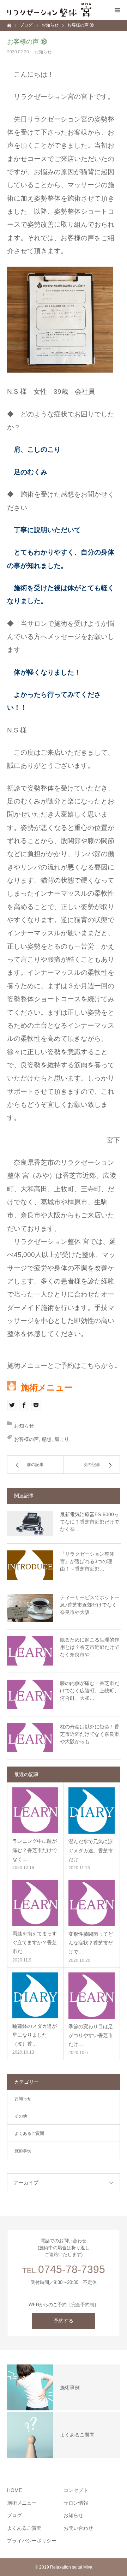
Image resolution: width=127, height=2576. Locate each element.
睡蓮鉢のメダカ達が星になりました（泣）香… (35, 2035)
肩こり (62, 1439)
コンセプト (76, 2490)
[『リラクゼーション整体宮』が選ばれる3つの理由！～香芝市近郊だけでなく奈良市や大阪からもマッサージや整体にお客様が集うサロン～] (30, 1565)
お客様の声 (26, 1439)
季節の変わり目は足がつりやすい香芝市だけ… (91, 2035)
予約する (64, 2321)
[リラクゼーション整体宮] (49, 10)
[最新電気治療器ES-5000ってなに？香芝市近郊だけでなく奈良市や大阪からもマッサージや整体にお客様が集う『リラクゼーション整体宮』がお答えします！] (30, 1524)
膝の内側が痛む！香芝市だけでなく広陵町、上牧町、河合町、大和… (90, 1691)
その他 (21, 2116)
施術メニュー (22, 2503)
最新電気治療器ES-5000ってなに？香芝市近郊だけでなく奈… (90, 1522)
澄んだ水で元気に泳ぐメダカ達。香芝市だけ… (91, 1850)
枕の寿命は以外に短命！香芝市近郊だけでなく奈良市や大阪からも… (90, 1734)
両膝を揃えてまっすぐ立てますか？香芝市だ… (35, 1942)
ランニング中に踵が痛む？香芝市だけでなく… (35, 1850)
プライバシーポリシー (32, 2541)
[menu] (117, 10)
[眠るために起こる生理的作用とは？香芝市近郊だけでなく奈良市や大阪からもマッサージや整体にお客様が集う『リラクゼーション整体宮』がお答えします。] (30, 1651)
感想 (47, 1439)
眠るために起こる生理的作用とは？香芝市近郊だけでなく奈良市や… (90, 1647)
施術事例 (23, 2151)
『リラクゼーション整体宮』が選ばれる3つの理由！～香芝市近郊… (87, 1561)
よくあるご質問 (29, 2133)
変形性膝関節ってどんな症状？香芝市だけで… (91, 1943)
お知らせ (43, 52)
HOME (14, 2490)
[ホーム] (10, 25)
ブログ (14, 2515)
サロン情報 (76, 2503)
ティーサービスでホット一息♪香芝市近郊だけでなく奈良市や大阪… (90, 1605)
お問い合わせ (78, 2528)
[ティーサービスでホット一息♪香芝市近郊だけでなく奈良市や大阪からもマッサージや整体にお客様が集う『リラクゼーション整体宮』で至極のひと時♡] (30, 1608)
